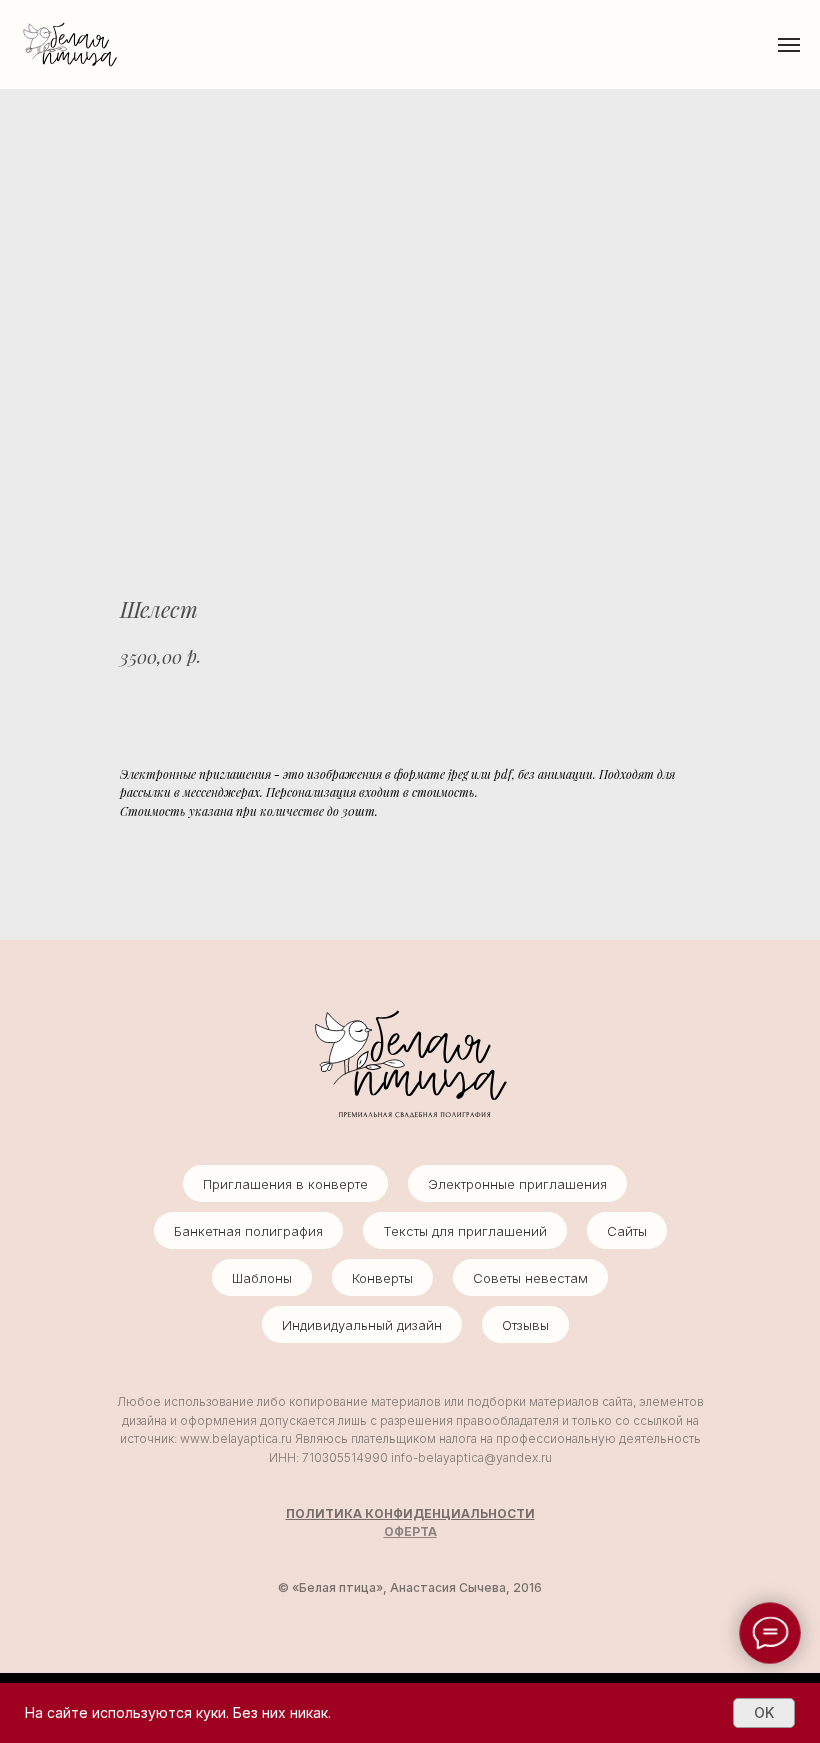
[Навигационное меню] (789, 45)
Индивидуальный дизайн (362, 1325)
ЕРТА (420, 1531)
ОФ (394, 1531)
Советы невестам (530, 1278)
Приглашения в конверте (285, 1184)
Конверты (382, 1278)
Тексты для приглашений (465, 1231)
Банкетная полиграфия (248, 1231)
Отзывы (525, 1325)
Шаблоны (262, 1278)
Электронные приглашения (517, 1184)
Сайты (627, 1231)
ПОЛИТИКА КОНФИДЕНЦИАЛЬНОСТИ (410, 1513)
